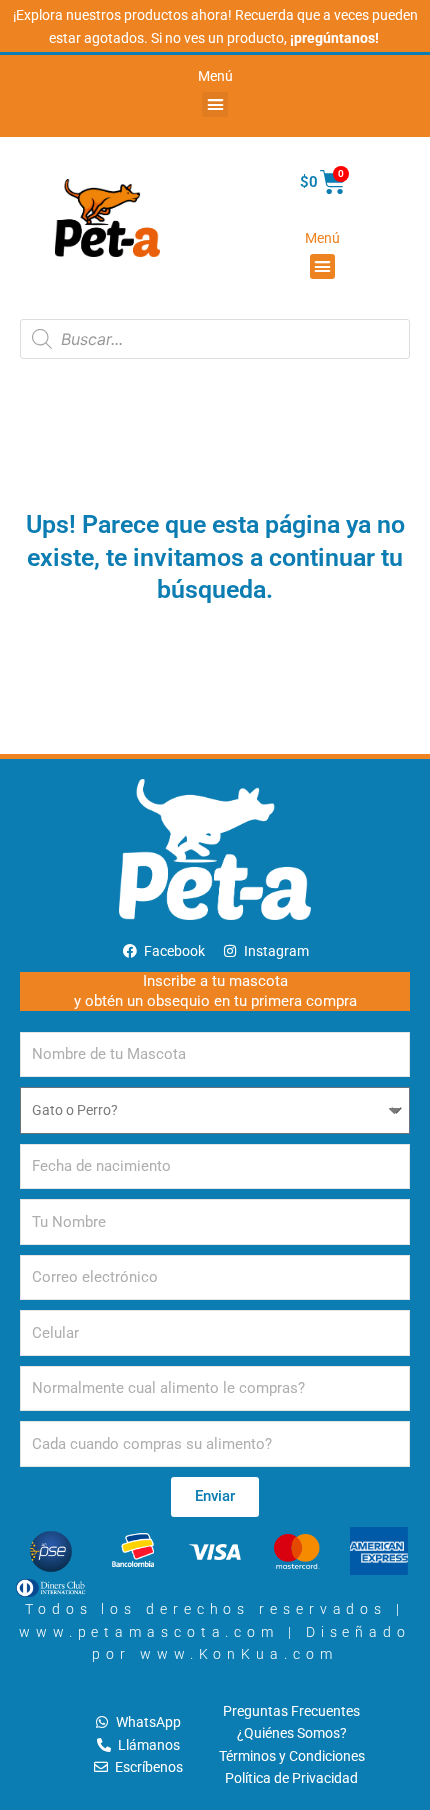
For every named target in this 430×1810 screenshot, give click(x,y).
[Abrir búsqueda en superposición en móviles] (215, 339)
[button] (215, 105)
